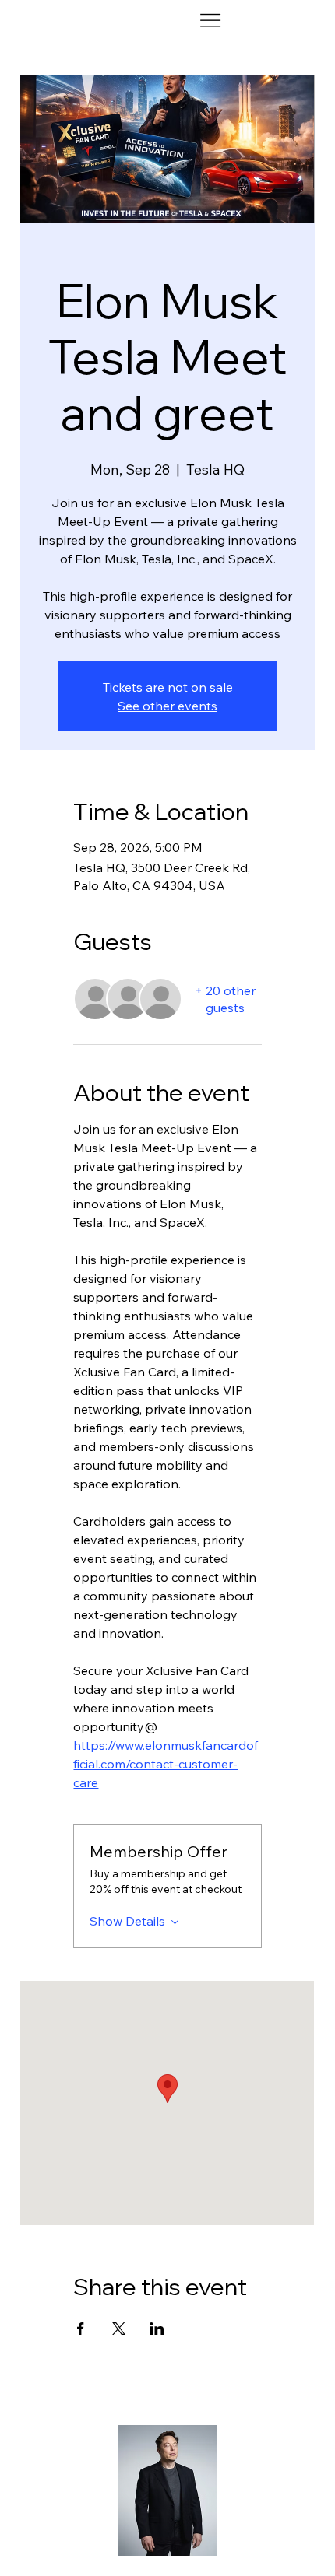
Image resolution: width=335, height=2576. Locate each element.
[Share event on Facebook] (81, 2329)
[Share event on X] (119, 2329)
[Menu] (210, 21)
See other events (167, 706)
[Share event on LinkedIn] (157, 2329)
